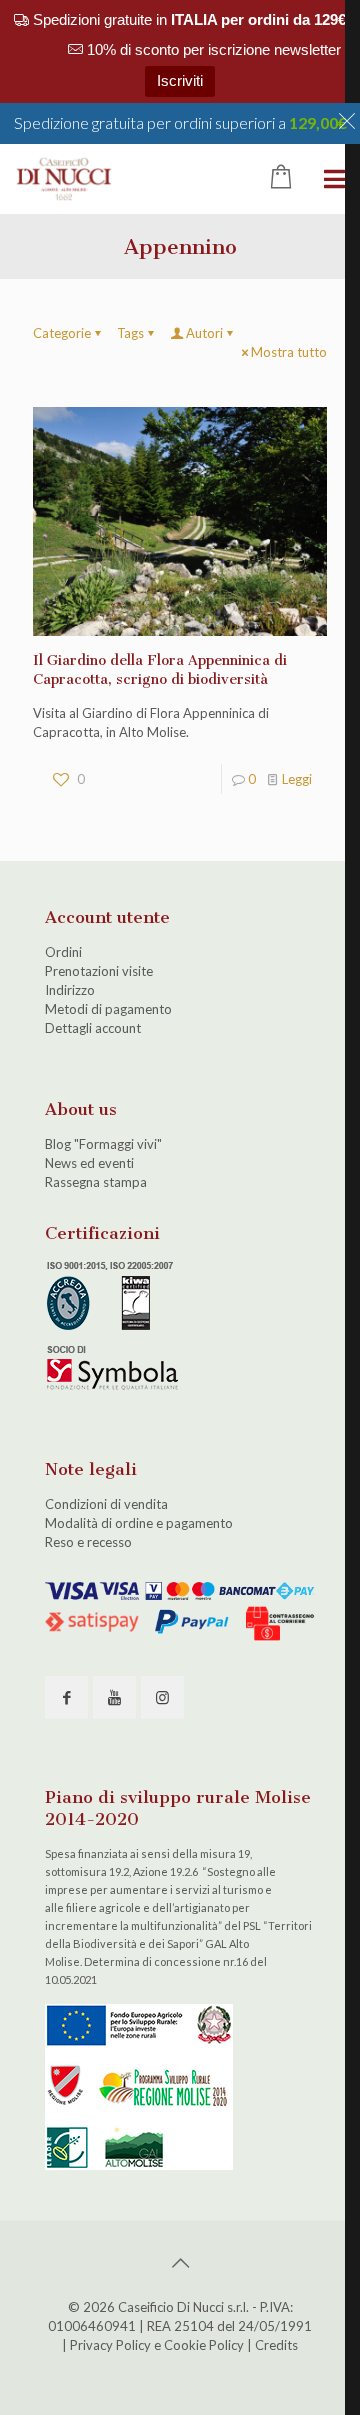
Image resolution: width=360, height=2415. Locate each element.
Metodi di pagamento (108, 1009)
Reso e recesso (88, 1542)
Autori (204, 333)
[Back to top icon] (180, 2262)
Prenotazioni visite (99, 971)
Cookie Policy (204, 2345)
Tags (130, 333)
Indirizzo (70, 990)
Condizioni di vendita (106, 1504)
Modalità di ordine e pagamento (139, 1523)
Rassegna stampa (96, 1182)
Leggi (297, 779)
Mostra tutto (289, 352)
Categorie (62, 333)
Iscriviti (180, 80)
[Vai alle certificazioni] (115, 1388)
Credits (276, 2345)
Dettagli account (93, 1028)
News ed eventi (89, 1163)
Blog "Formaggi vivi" (103, 1144)
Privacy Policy (110, 2345)
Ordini (63, 952)
